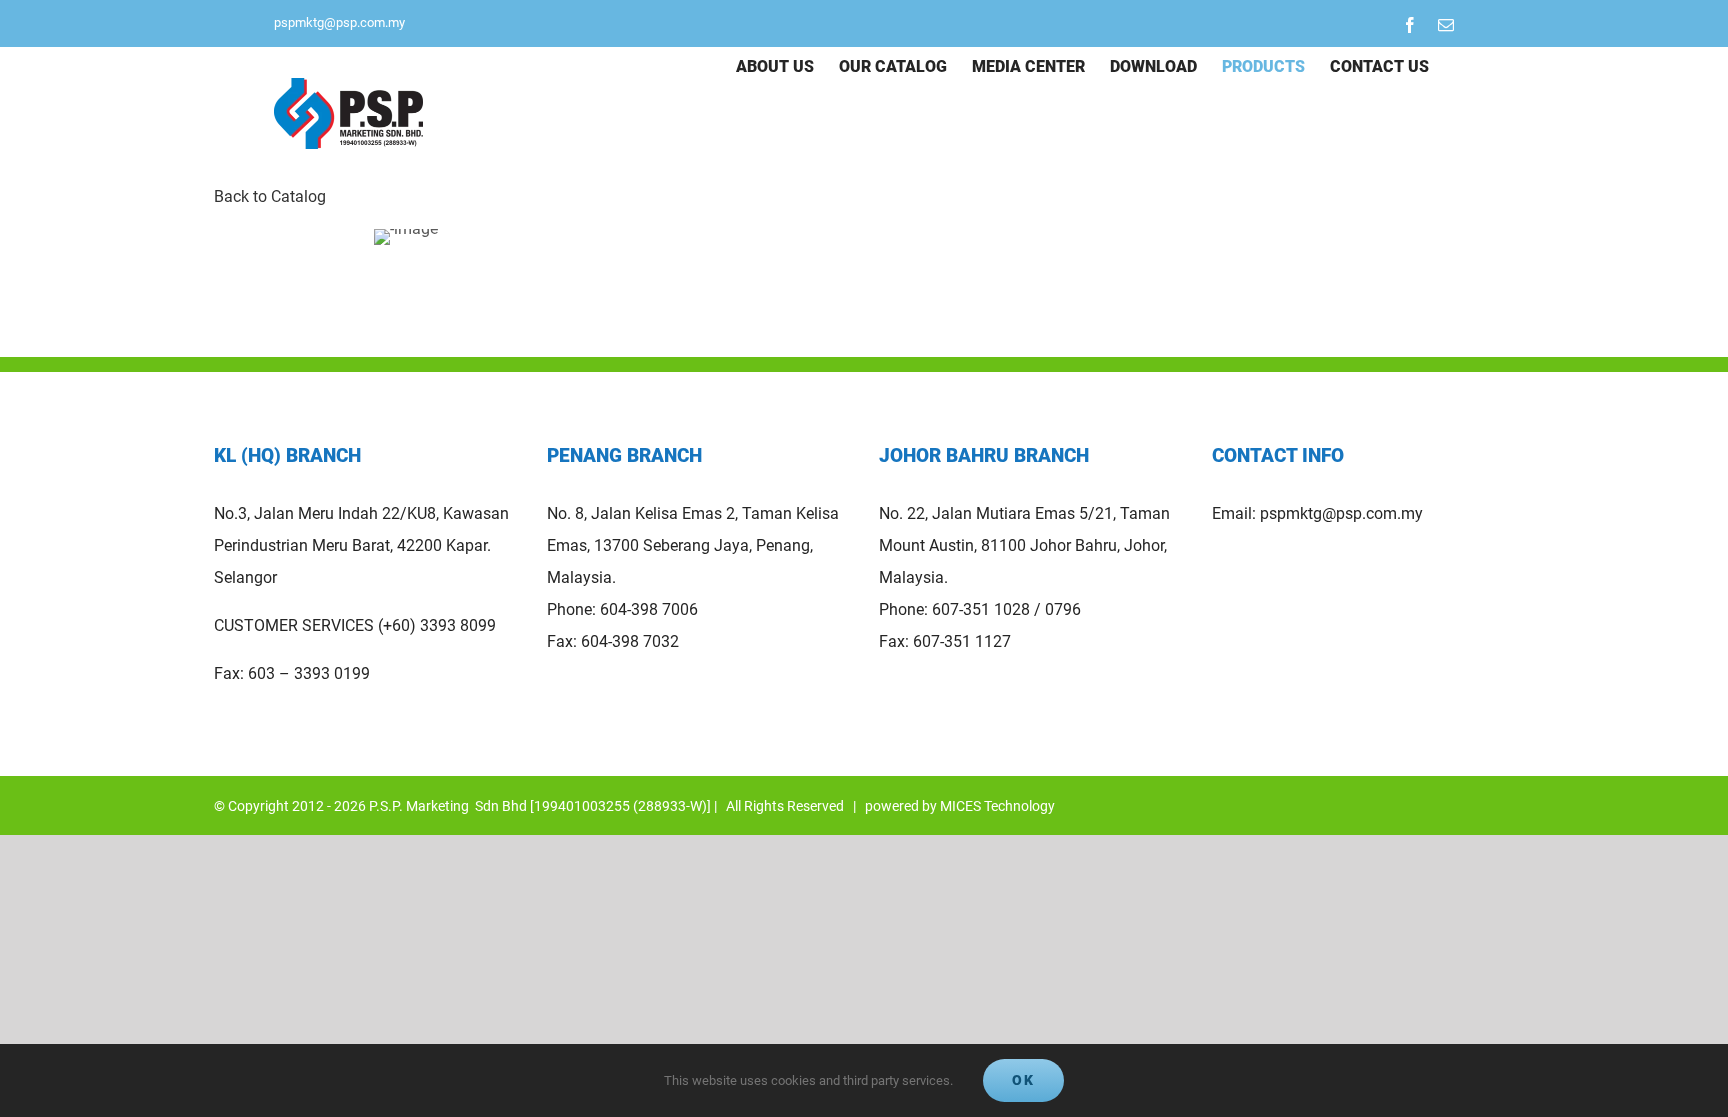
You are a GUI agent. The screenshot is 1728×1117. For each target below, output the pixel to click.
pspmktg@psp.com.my (339, 22)
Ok (1023, 1080)
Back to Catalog (270, 196)
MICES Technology (997, 806)
